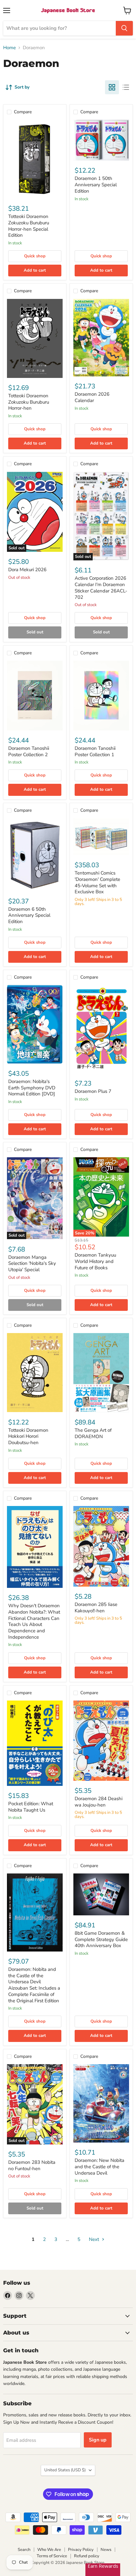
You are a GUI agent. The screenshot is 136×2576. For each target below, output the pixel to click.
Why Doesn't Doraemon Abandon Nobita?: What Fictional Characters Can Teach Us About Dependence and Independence (34, 1621)
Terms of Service (52, 2556)
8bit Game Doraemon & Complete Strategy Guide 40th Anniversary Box (101, 1939)
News (106, 2550)
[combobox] (59, 28)
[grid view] (112, 87)
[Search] (124, 28)
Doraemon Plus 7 (93, 1091)
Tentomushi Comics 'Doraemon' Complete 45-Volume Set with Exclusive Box (97, 882)
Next (95, 2239)
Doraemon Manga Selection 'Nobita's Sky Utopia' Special (32, 1263)
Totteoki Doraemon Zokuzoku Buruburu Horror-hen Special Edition (29, 226)
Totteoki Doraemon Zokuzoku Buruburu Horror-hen (29, 402)
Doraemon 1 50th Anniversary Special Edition (96, 185)
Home (9, 48)
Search (24, 2550)
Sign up (98, 2440)
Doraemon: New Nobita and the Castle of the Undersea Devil (99, 2166)
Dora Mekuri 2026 (27, 570)
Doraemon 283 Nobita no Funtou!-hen (32, 2165)
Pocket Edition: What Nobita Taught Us (31, 1807)
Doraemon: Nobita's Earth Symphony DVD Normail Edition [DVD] (32, 1088)
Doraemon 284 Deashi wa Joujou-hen (99, 1802)
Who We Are (49, 2550)
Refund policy (87, 2556)
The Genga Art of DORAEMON (93, 1433)
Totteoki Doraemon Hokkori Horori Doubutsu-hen (28, 1436)
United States (65, 2470)
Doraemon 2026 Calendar (92, 397)
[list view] (126, 87)
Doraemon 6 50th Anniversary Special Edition (29, 915)
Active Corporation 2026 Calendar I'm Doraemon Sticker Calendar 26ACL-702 (101, 588)
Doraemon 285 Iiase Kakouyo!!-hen (96, 1608)
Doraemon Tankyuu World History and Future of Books (95, 1261)
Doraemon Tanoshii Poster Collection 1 (95, 751)
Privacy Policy (81, 2550)
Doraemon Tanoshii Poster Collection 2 (29, 751)
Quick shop (35, 256)
